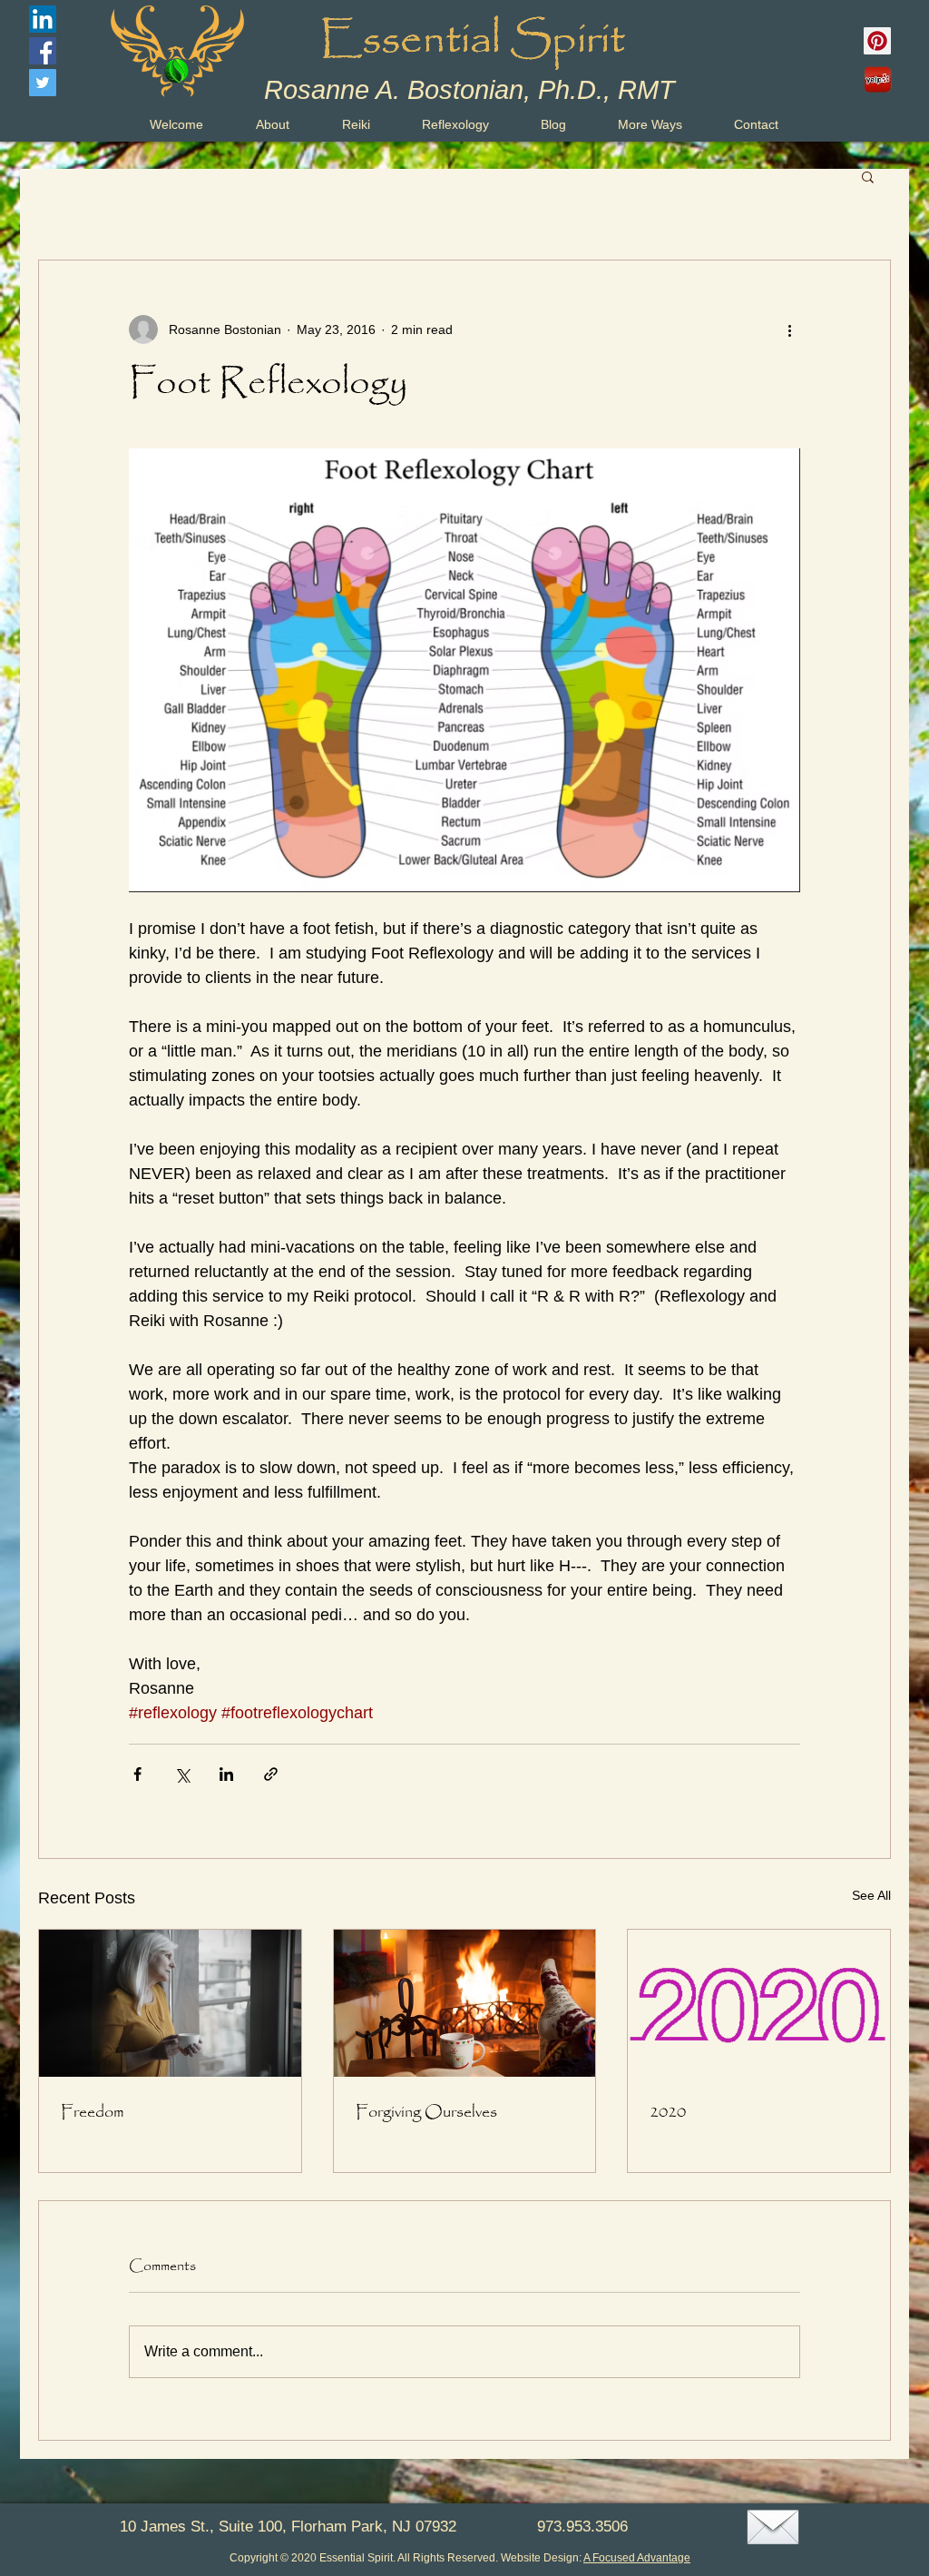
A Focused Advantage (637, 2558)
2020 (668, 2112)
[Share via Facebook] (137, 1774)
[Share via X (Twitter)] (182, 1774)
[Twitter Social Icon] (43, 83)
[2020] (759, 2003)
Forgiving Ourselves (426, 2112)
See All (871, 1895)
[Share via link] (271, 1774)
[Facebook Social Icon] (43, 51)
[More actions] (789, 329)
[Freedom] (170, 2003)
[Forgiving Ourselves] (465, 2003)
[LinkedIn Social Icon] (43, 19)
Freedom (93, 2112)
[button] (868, 176)
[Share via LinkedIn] (226, 1774)
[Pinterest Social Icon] (877, 41)
